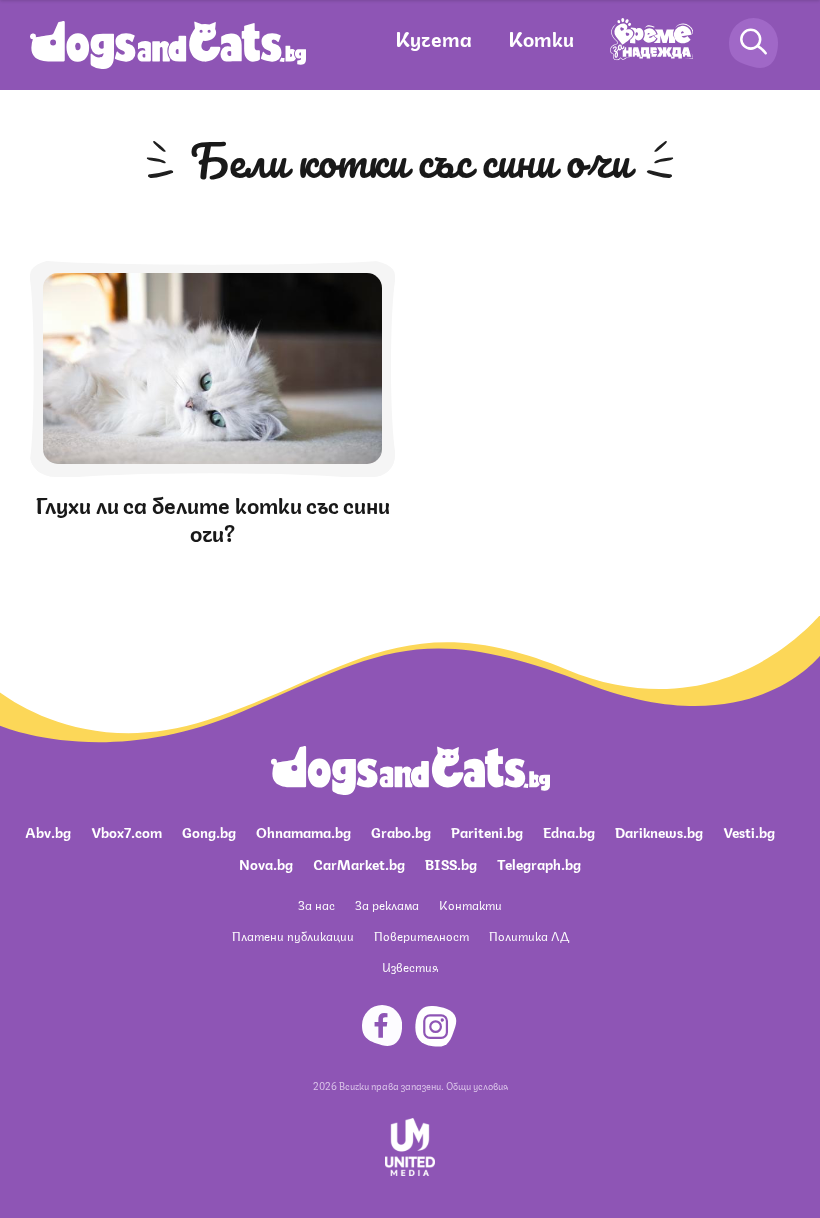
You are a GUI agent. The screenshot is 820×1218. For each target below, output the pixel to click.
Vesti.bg (749, 831)
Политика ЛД (529, 935)
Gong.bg (209, 831)
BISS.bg (451, 863)
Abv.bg (48, 831)
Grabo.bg (401, 831)
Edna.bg (569, 831)
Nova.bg (266, 863)
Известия (410, 966)
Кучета (433, 37)
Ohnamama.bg (303, 831)
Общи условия (477, 1085)
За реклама (387, 904)
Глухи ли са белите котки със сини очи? (213, 517)
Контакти (470, 904)
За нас (316, 904)
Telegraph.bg (539, 863)
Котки (541, 37)
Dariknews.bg (659, 831)
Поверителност (421, 935)
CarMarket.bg (359, 863)
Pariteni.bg (487, 831)
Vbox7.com (126, 831)
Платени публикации (293, 935)
